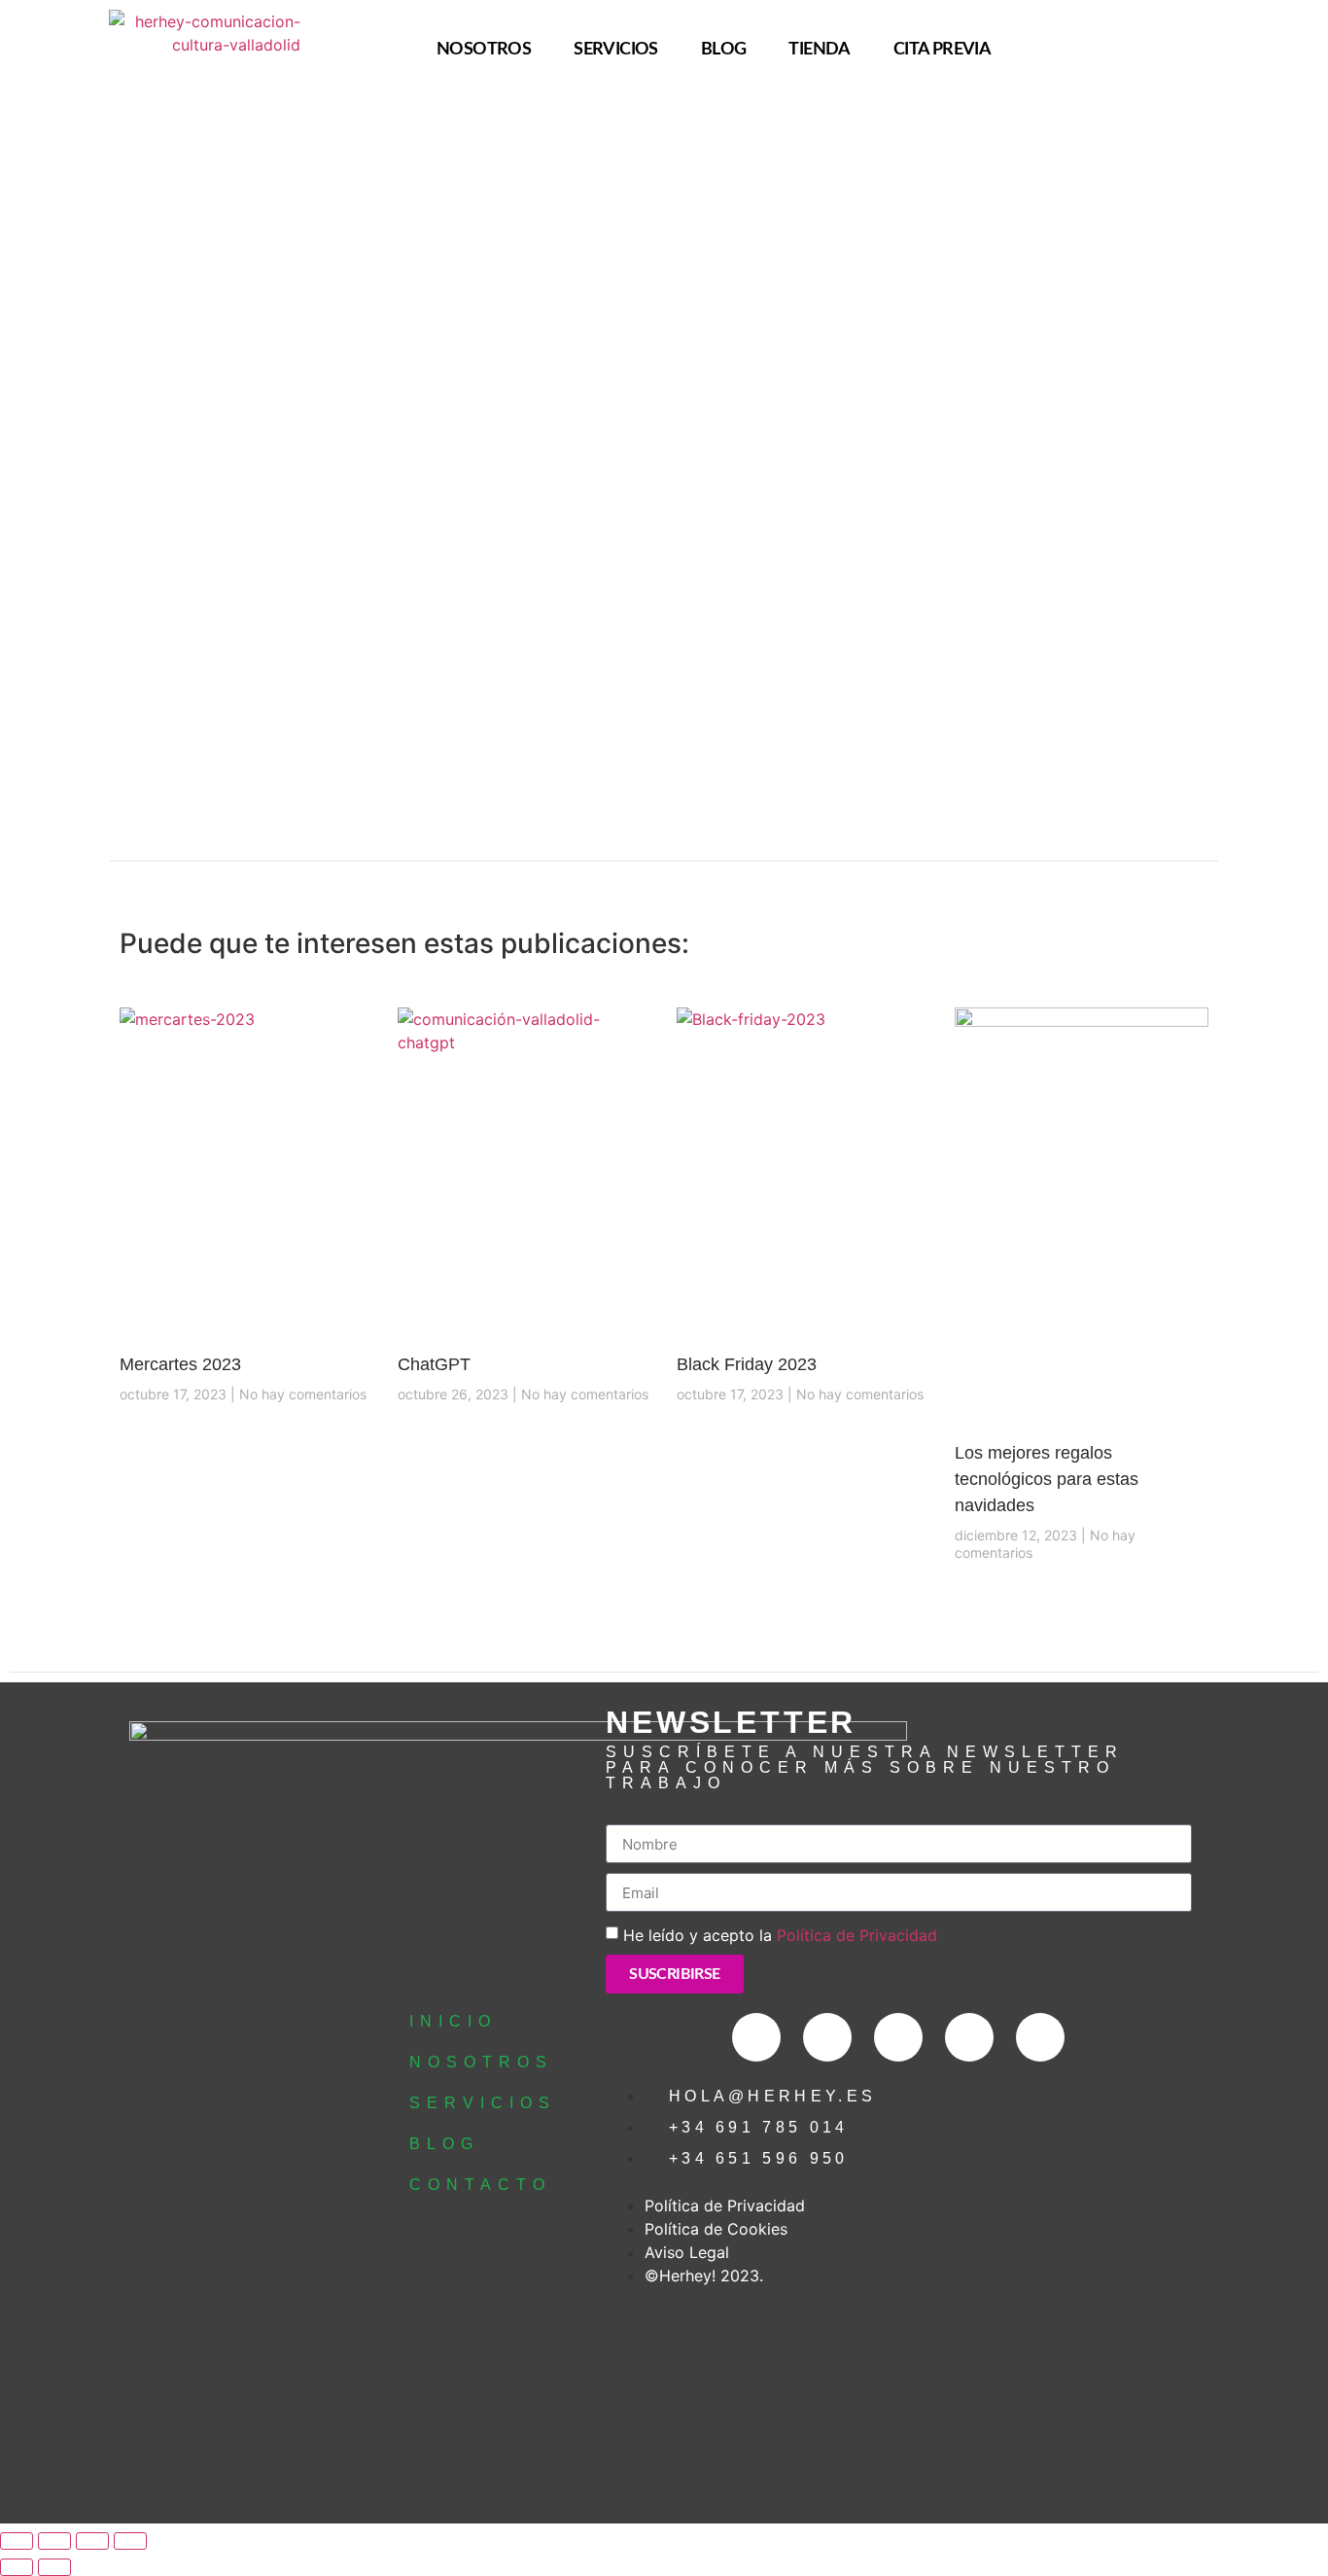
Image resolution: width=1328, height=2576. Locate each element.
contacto (480, 2185)
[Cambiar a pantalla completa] (54, 2541)
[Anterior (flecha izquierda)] (17, 2567)
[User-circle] (1144, 50)
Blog (724, 49)
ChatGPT (434, 1364)
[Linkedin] (1284, 50)
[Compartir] (92, 2541)
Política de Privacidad (857, 1935)
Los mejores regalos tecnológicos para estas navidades (1047, 1479)
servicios (616, 49)
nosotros (484, 49)
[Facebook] (1214, 50)
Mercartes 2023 (180, 1364)
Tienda (819, 49)
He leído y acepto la (780, 1935)
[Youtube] (1040, 2037)
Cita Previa (942, 49)
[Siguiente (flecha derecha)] (54, 2567)
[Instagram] (1249, 50)
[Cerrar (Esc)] (130, 2541)
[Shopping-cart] (1179, 50)
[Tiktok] (969, 2037)
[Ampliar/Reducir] (17, 2541)
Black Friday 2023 (747, 1364)
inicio (453, 2021)
